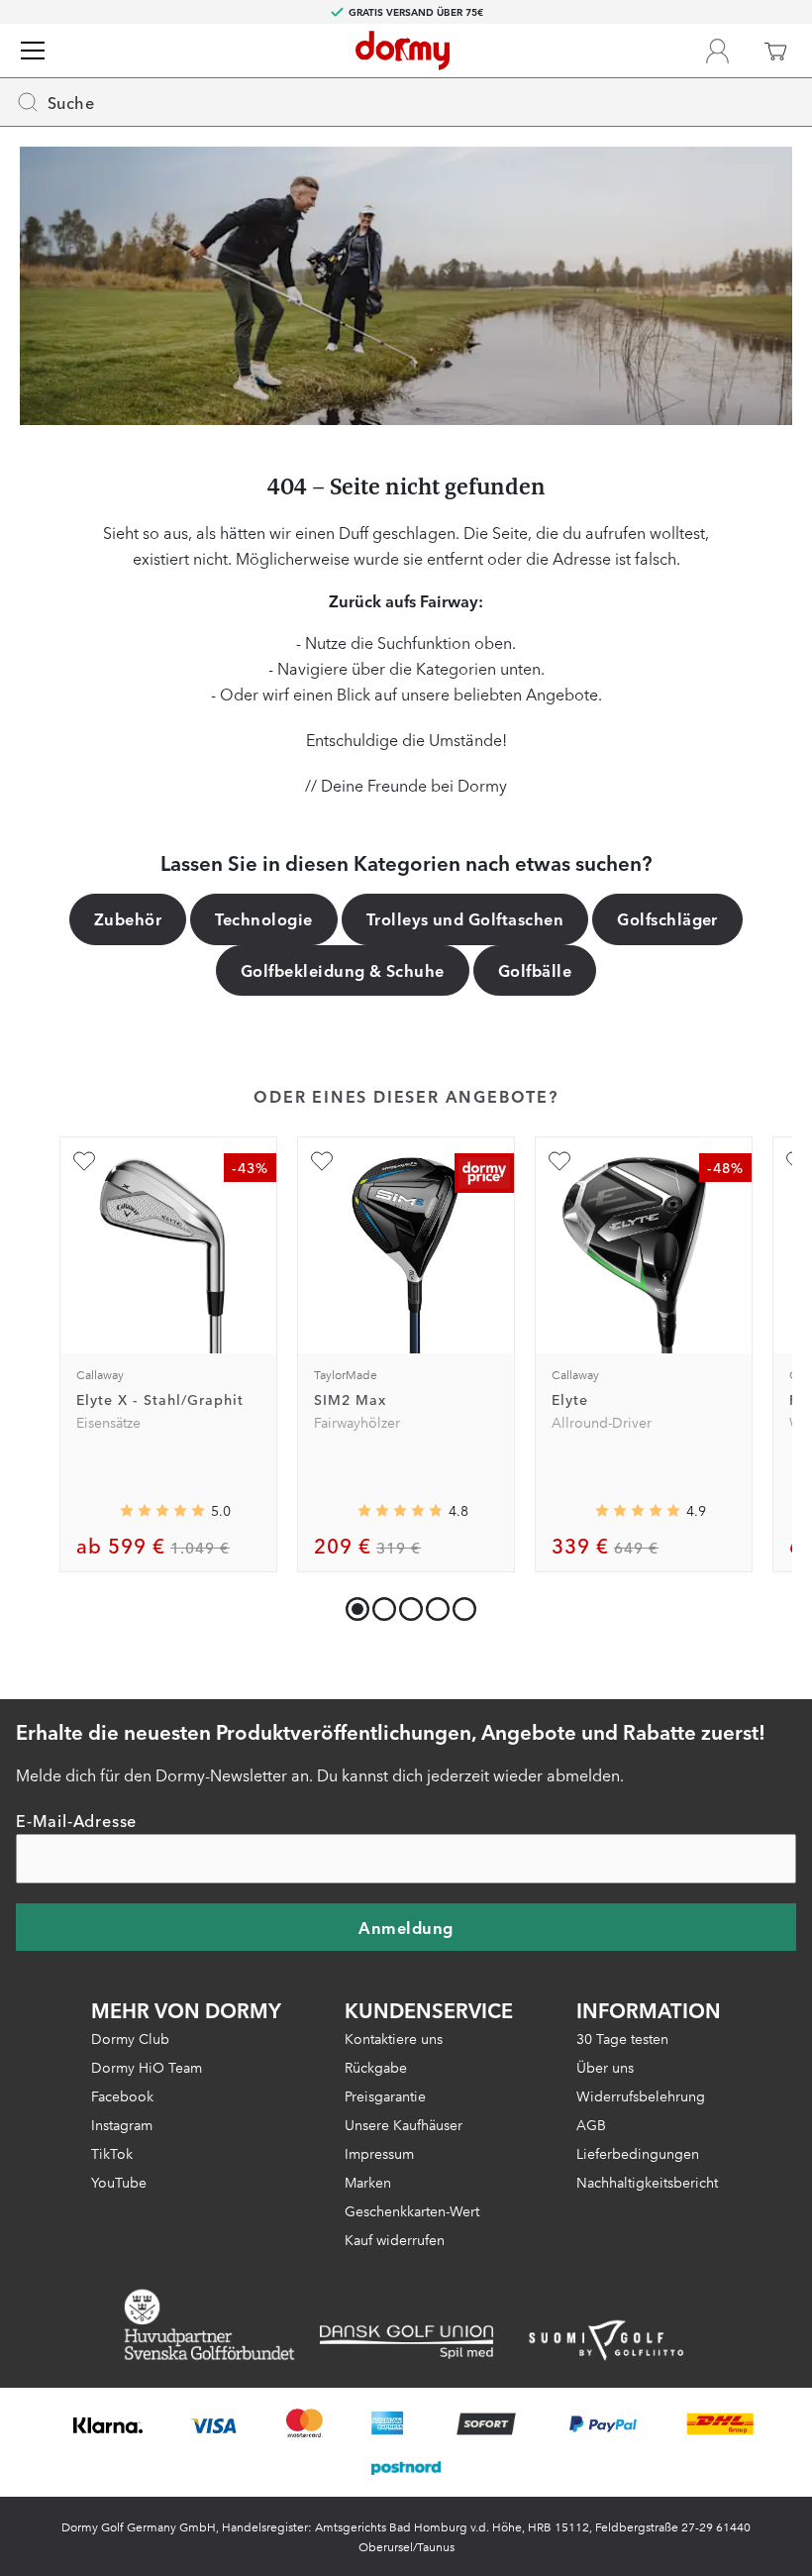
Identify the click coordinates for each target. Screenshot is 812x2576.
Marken (368, 2182)
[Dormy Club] (717, 51)
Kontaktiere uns (394, 2038)
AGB (591, 2124)
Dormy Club (130, 2038)
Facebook (122, 2095)
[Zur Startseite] (403, 51)
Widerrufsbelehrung (641, 2095)
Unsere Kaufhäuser (404, 2124)
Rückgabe (376, 2067)
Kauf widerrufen (395, 2239)
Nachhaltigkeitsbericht (647, 2182)
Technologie (263, 918)
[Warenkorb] (775, 51)
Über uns (605, 2067)
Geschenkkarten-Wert (412, 2210)
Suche (71, 102)
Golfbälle (535, 970)
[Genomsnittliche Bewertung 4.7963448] (400, 1510)
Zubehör (128, 918)
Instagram (122, 2124)
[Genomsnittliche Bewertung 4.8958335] (638, 1510)
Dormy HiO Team (147, 2067)
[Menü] (33, 51)
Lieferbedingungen (638, 2153)
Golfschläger (667, 918)
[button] (380, 1605)
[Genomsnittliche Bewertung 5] (162, 1510)
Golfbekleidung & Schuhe (343, 970)
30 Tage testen (622, 2038)
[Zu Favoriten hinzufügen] (84, 1161)
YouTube (119, 2182)
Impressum (379, 2153)
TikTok (112, 2153)
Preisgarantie (385, 2095)
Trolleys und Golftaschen (465, 918)
